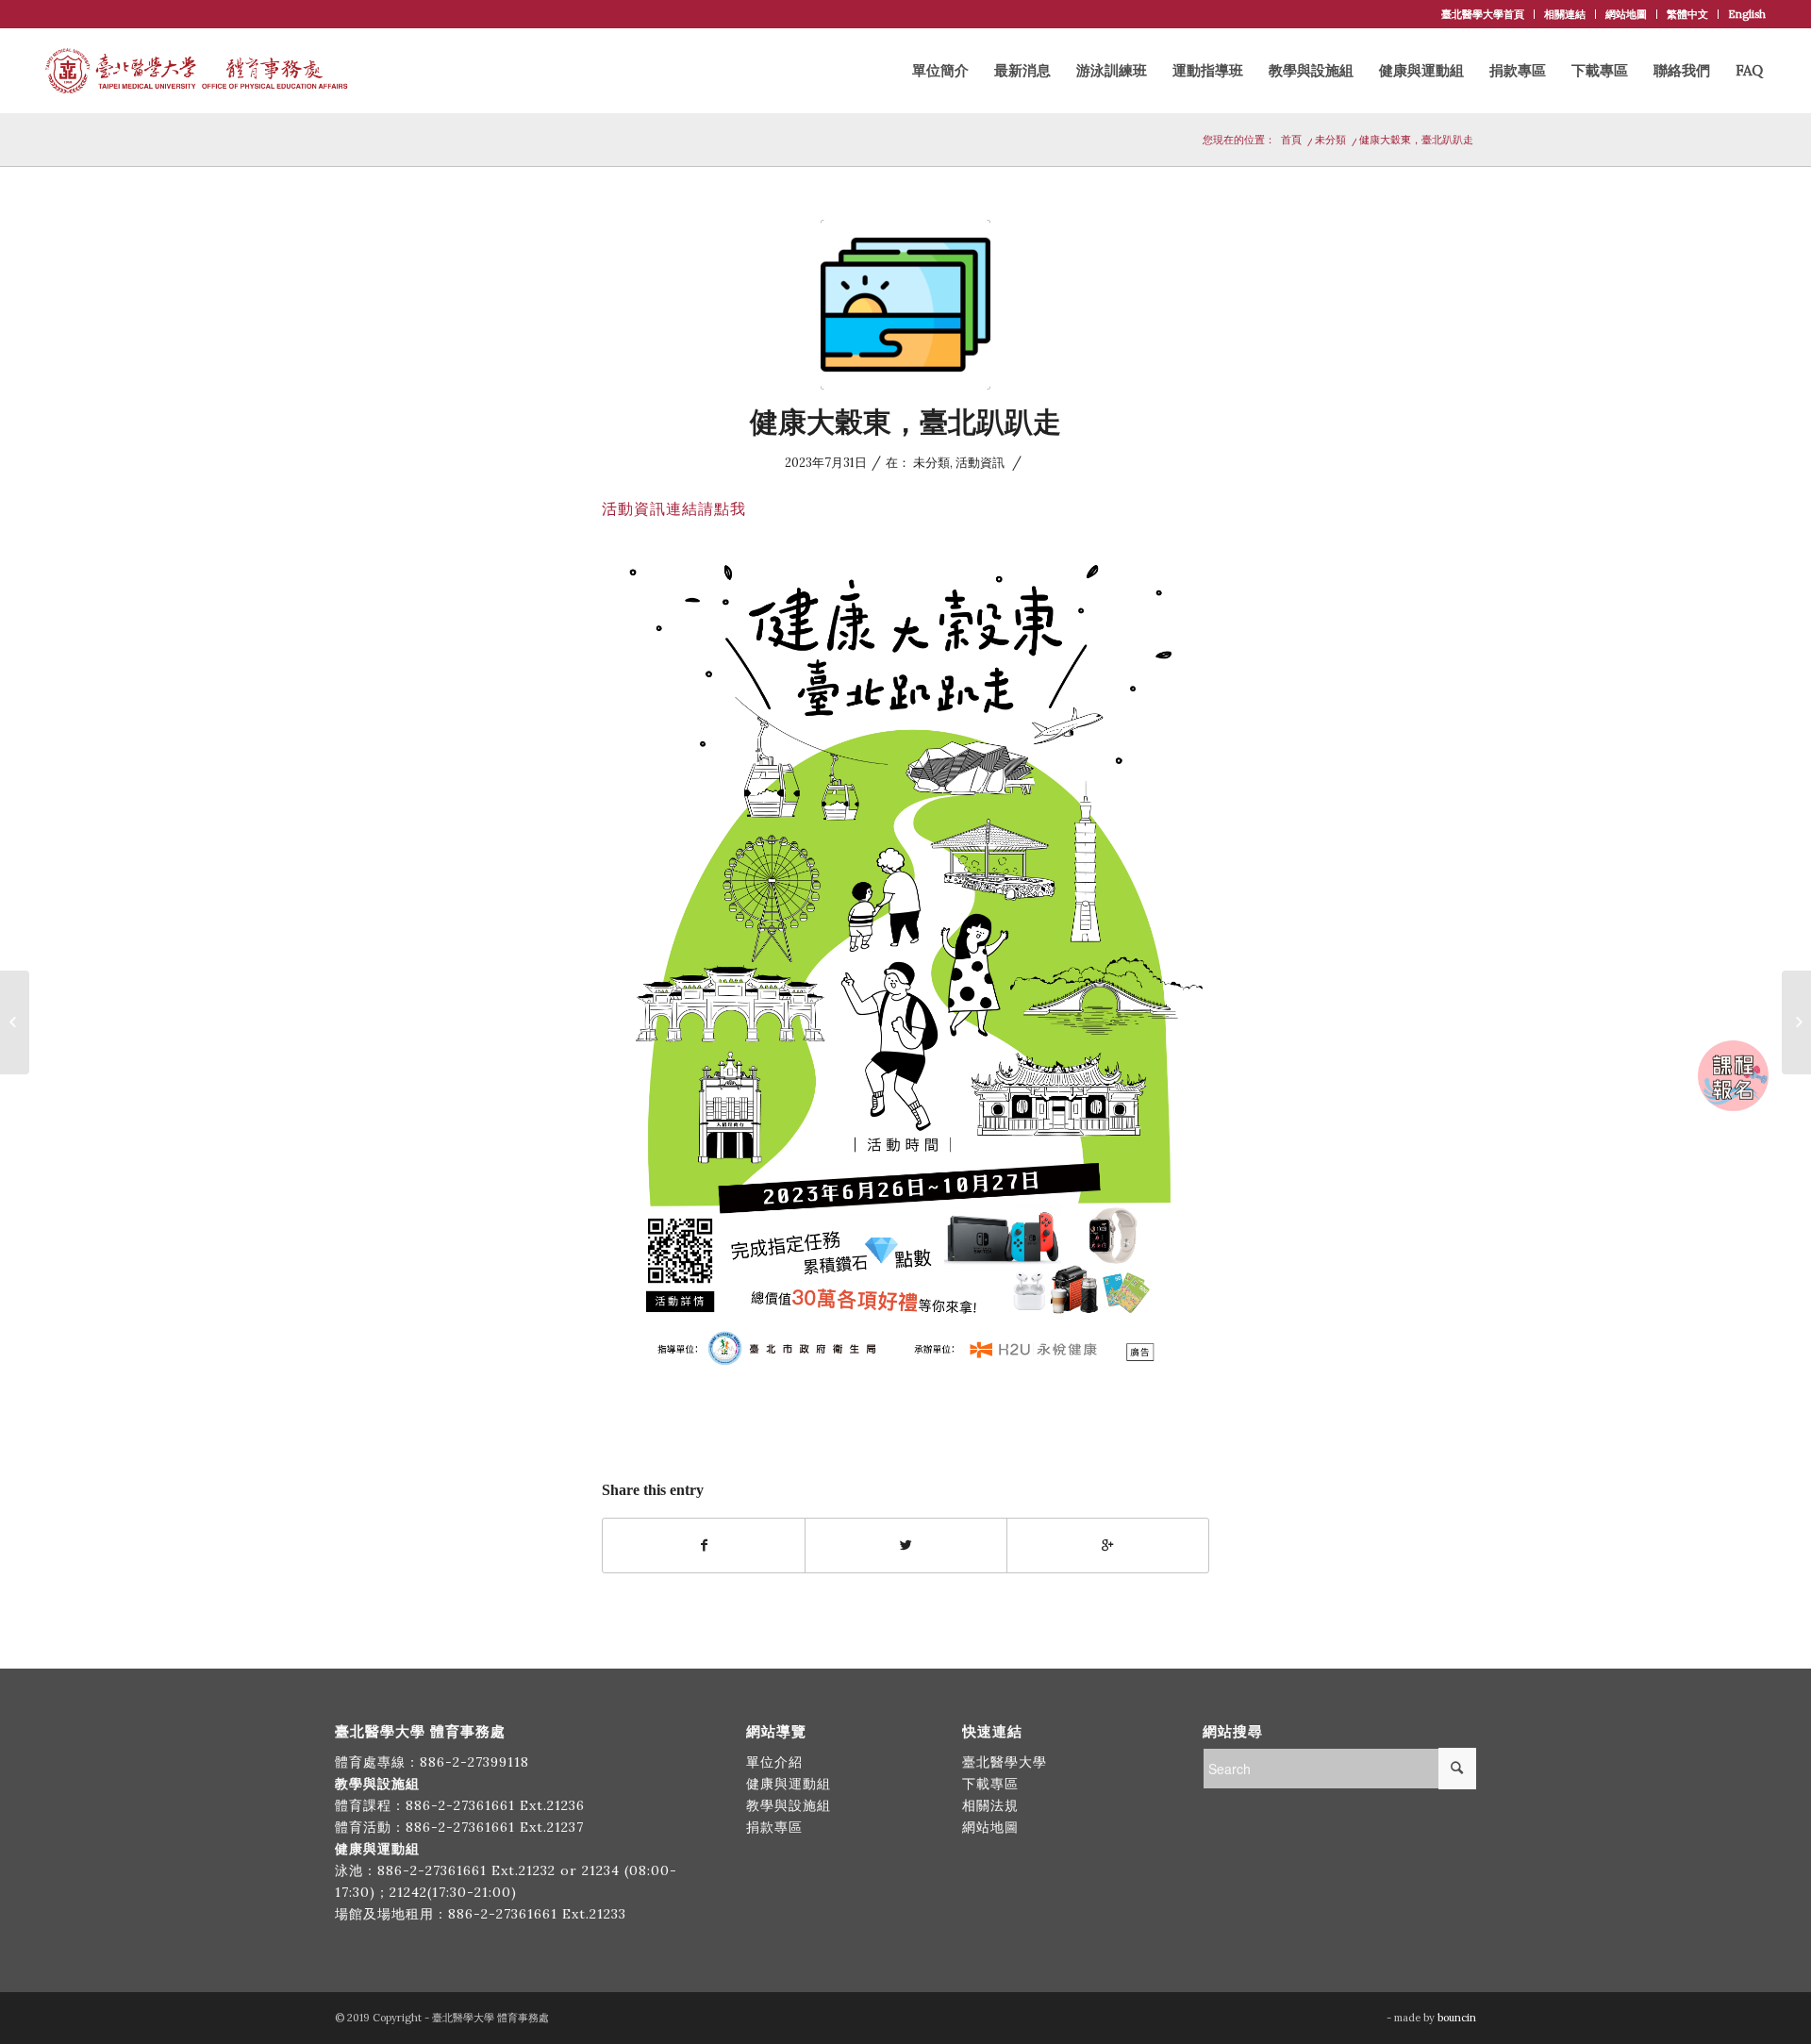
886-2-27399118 (474, 1762)
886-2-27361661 (460, 1805)
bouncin (1457, 2018)
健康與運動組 (789, 1784)
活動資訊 (980, 463)
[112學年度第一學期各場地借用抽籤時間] (15, 1022)
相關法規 (990, 1805)
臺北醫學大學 (1005, 1762)
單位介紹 (774, 1762)
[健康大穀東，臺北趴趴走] (905, 305)
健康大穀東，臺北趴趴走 (905, 422)
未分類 (1330, 140)
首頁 (1291, 140)
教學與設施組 (791, 1805)
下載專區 (990, 1784)
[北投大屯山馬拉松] (1796, 1022)
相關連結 (1565, 14)
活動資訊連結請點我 (674, 508)
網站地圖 (1626, 14)
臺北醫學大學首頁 (1483, 14)
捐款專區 (774, 1827)
